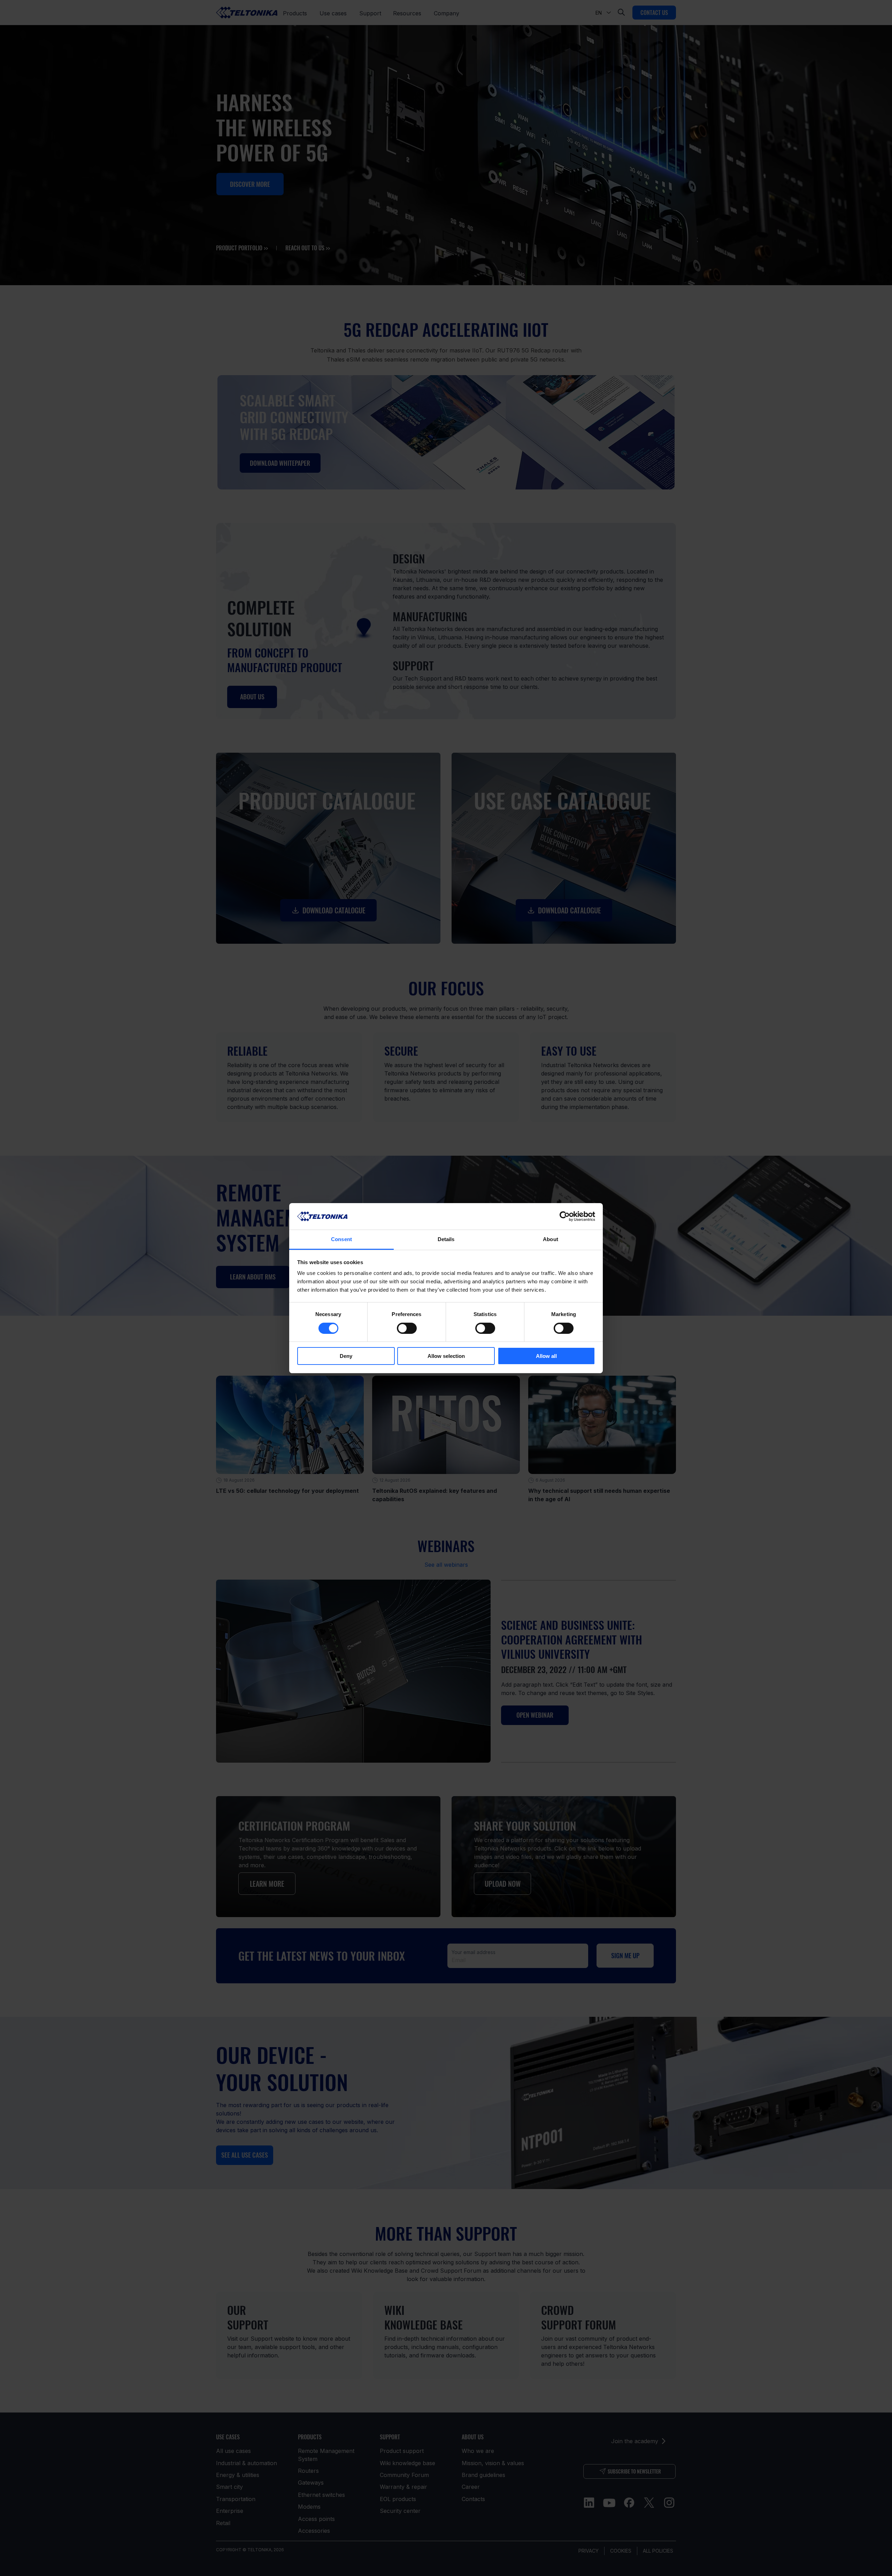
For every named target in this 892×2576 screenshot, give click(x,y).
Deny (346, 1356)
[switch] (407, 1328)
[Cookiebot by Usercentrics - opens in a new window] (565, 1216)
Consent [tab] (341, 1239)
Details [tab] (446, 1239)
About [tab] (551, 1239)
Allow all (546, 1356)
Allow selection (446, 1356)
